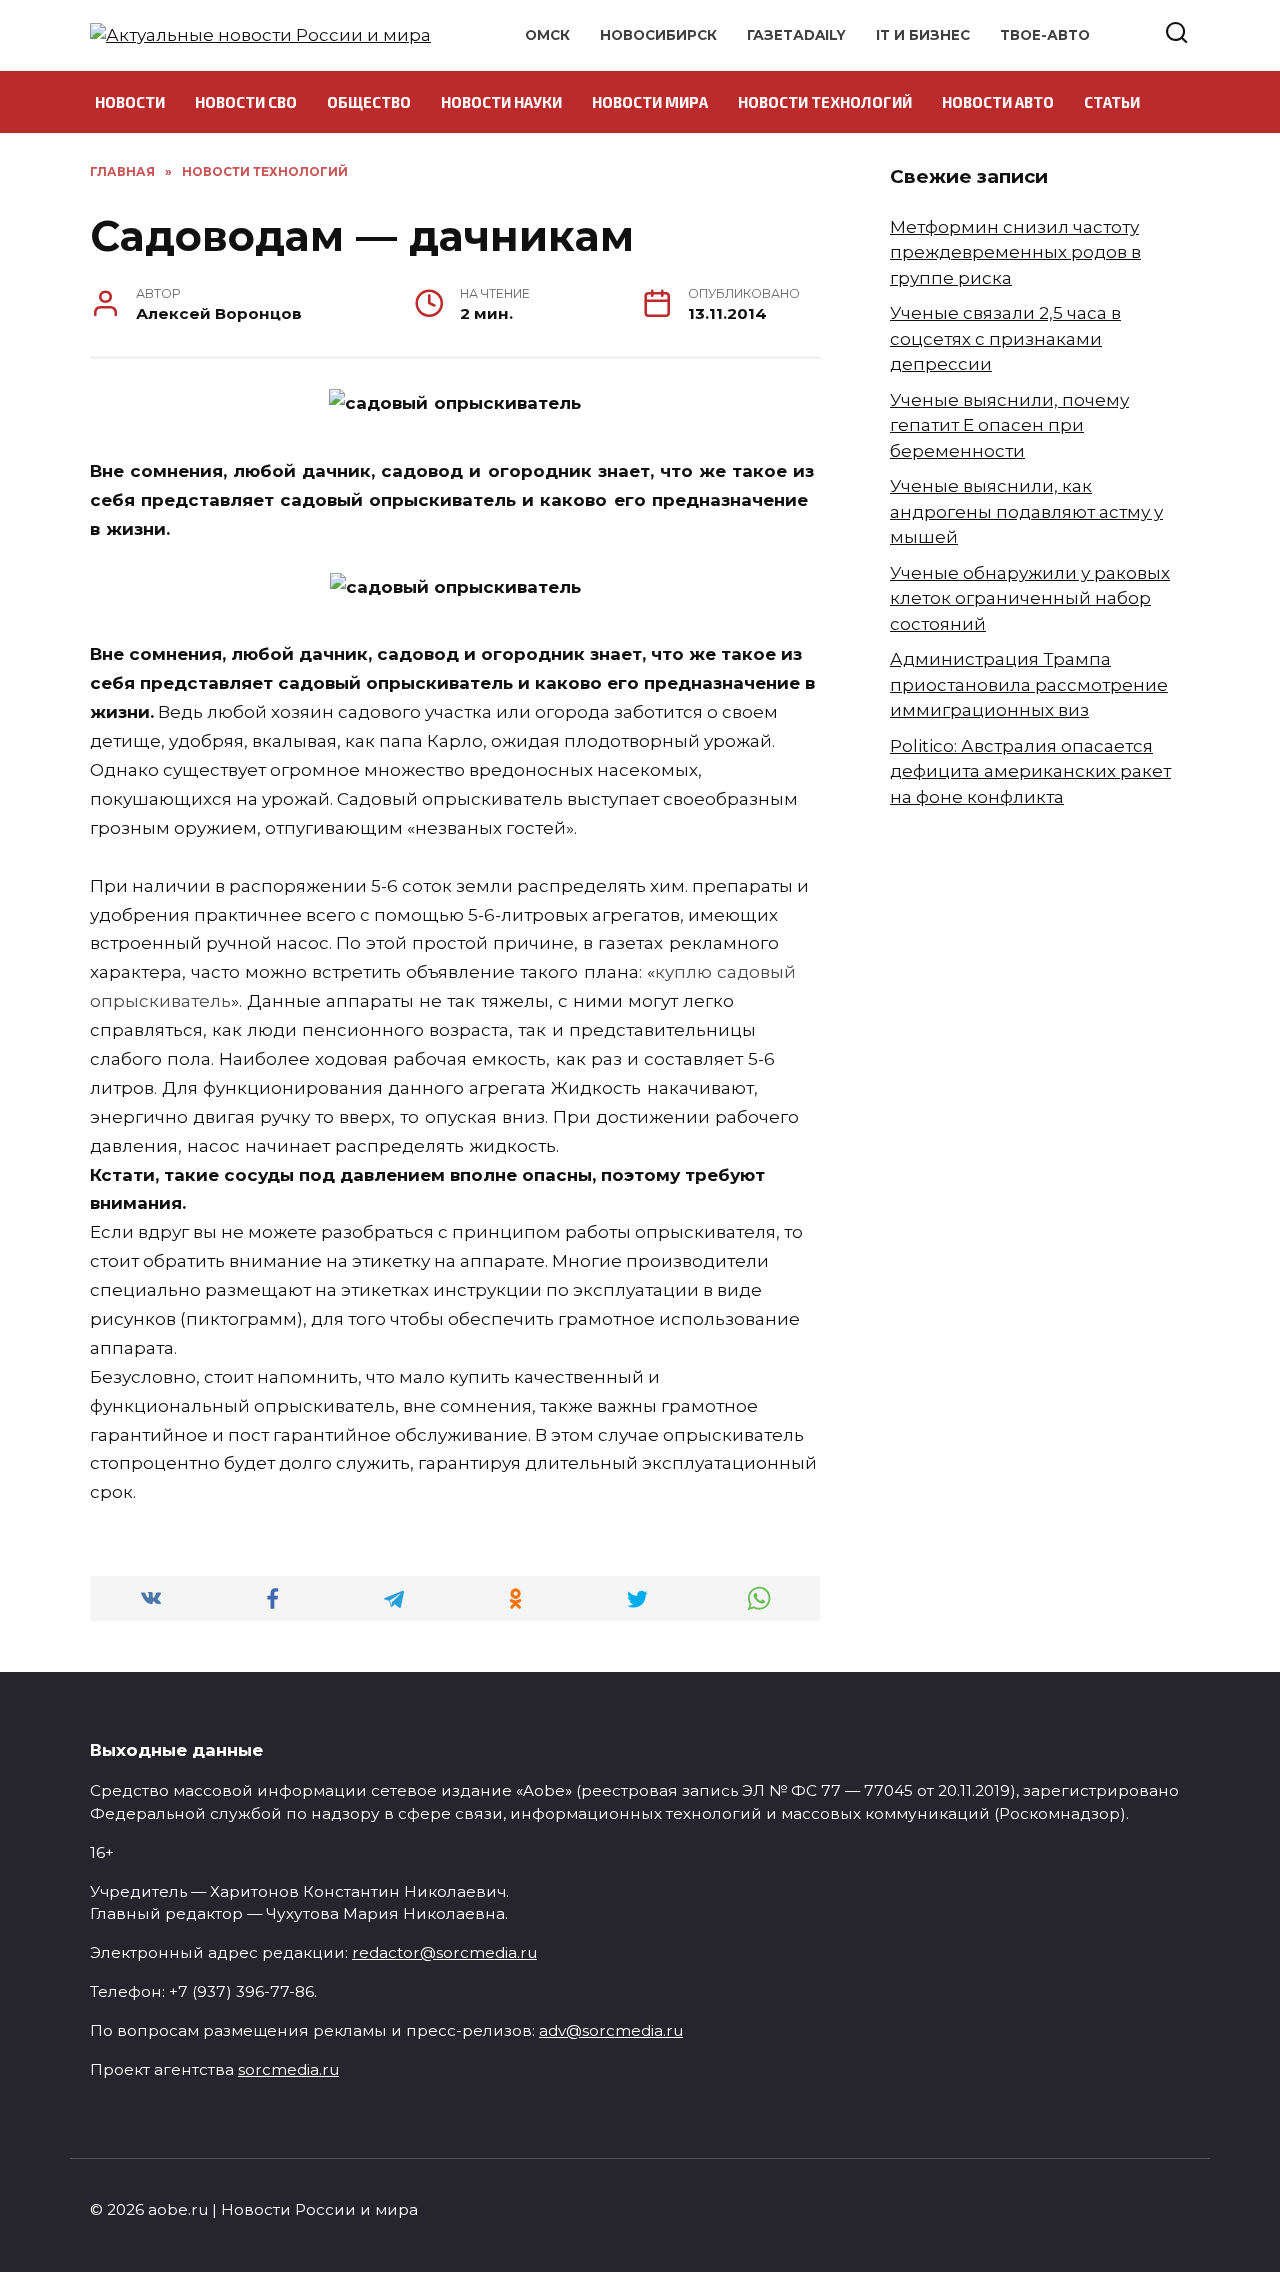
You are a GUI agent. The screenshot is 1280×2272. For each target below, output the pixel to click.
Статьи (1112, 102)
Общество (369, 102)
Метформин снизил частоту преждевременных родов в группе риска (1015, 252)
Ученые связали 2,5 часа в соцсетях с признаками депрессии (1005, 338)
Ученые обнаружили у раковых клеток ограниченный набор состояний (1030, 598)
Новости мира (650, 102)
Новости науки (501, 102)
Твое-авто (1045, 35)
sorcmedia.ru (288, 2069)
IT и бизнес (923, 35)
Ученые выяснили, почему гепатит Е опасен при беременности (1009, 425)
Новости (130, 102)
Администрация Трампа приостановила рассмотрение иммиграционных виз (1029, 684)
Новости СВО (246, 102)
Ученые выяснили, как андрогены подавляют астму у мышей (1026, 511)
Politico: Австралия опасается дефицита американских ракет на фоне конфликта (1030, 771)
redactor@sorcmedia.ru (444, 1952)
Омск (547, 35)
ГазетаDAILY (796, 35)
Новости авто (998, 102)
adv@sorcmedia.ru (611, 2030)
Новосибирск (658, 35)
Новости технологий (825, 102)
